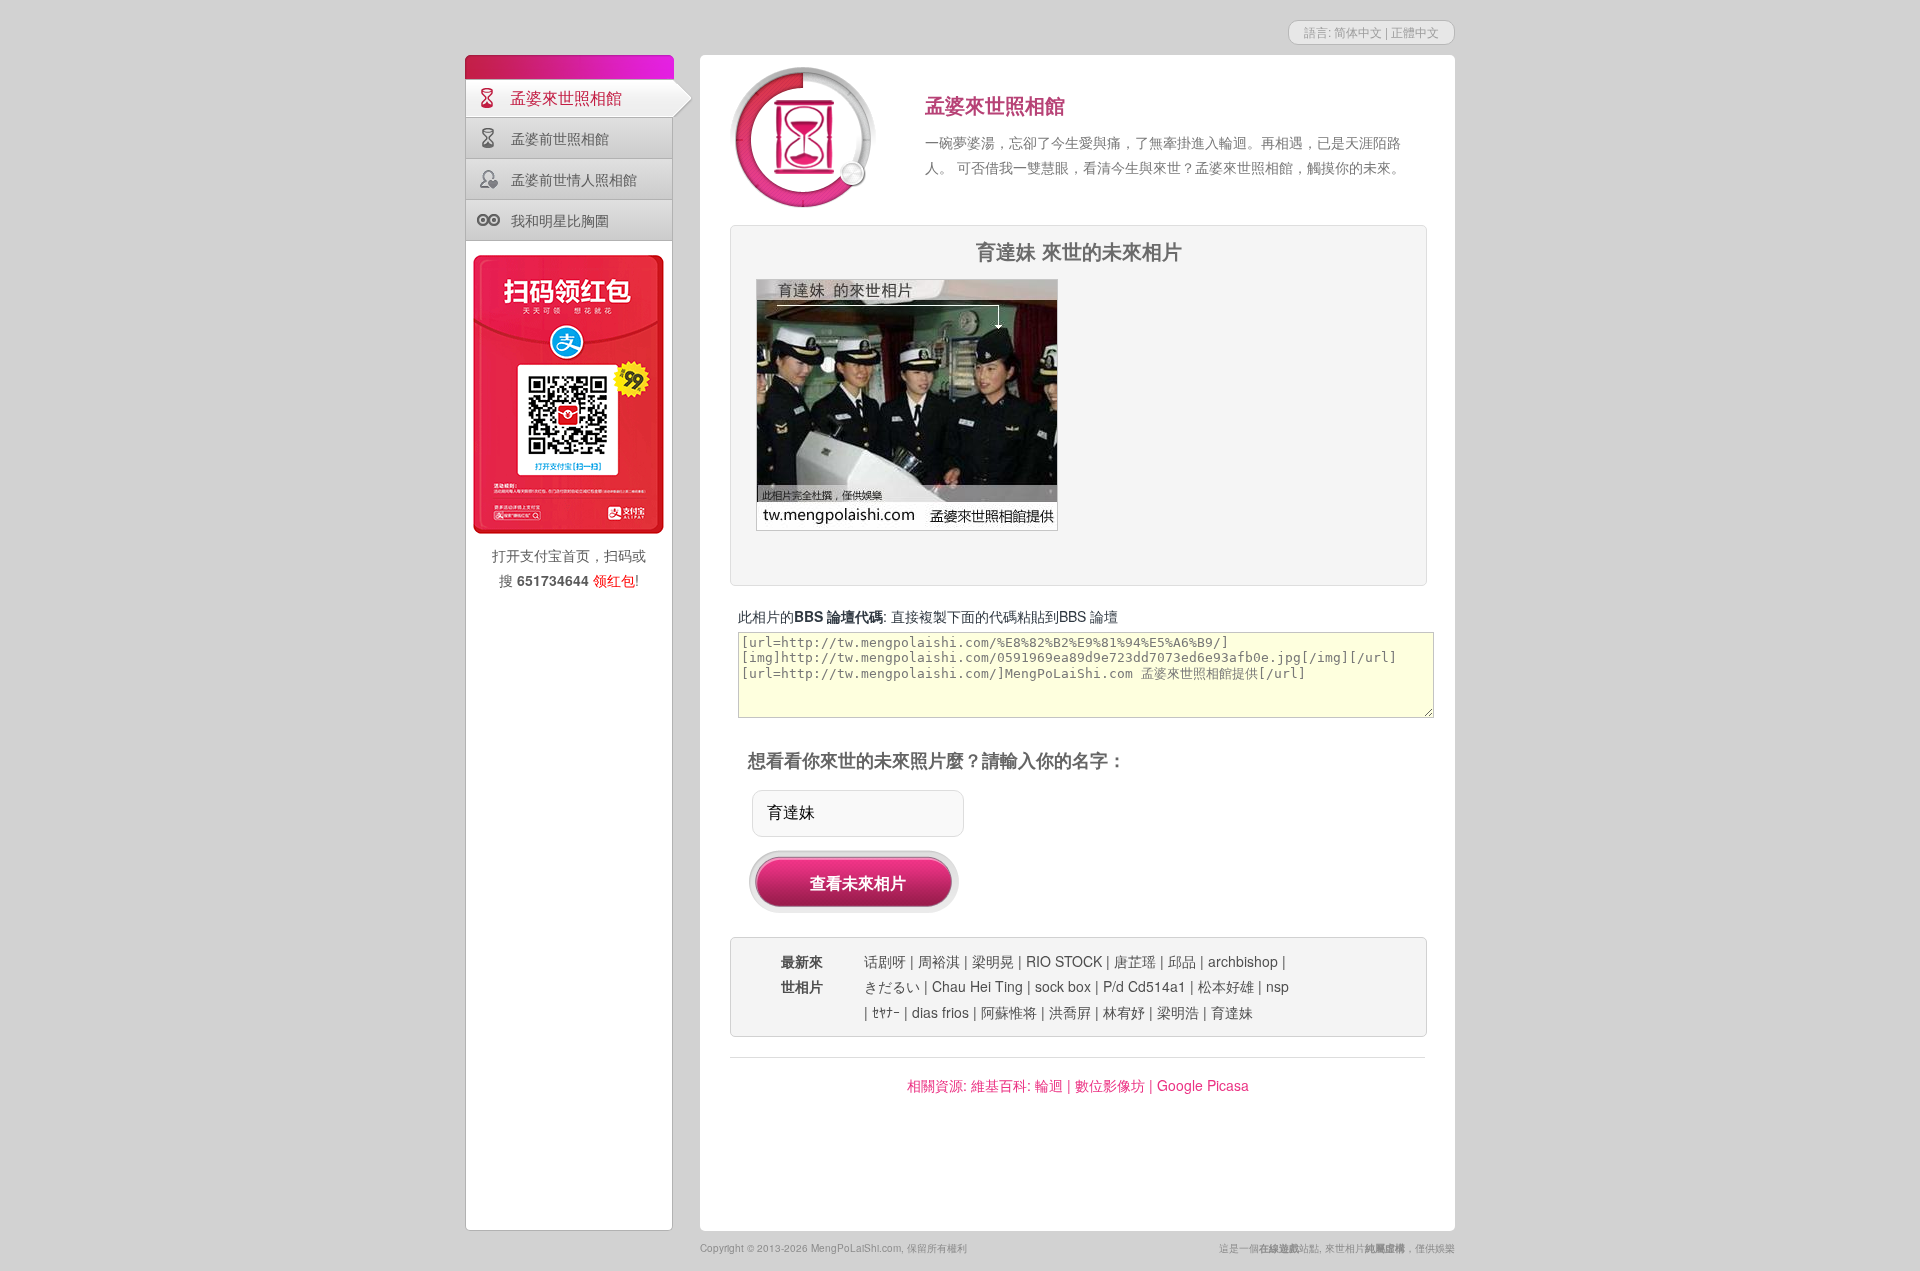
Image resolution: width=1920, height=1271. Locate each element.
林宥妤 (1124, 1012)
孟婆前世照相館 (560, 138)
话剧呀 (885, 961)
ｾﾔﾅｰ (886, 1012)
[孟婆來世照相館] (805, 140)
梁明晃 (993, 961)
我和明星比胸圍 (560, 220)
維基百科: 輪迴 (1017, 1085)
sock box (1063, 986)
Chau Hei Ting (977, 986)
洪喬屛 (1070, 1012)
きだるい (892, 986)
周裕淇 (939, 961)
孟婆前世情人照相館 (574, 179)
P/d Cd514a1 (1144, 986)
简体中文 (1358, 31)
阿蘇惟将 (1009, 1012)
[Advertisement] (1251, 404)
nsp (1277, 986)
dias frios (940, 1012)
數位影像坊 (1110, 1085)
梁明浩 (1178, 1012)
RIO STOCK (1064, 961)
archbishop (1243, 961)
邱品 (1182, 961)
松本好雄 (1226, 986)
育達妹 (1232, 1012)
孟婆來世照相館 (566, 97)
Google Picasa (1203, 1085)
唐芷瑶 (1135, 961)
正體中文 (1415, 31)
